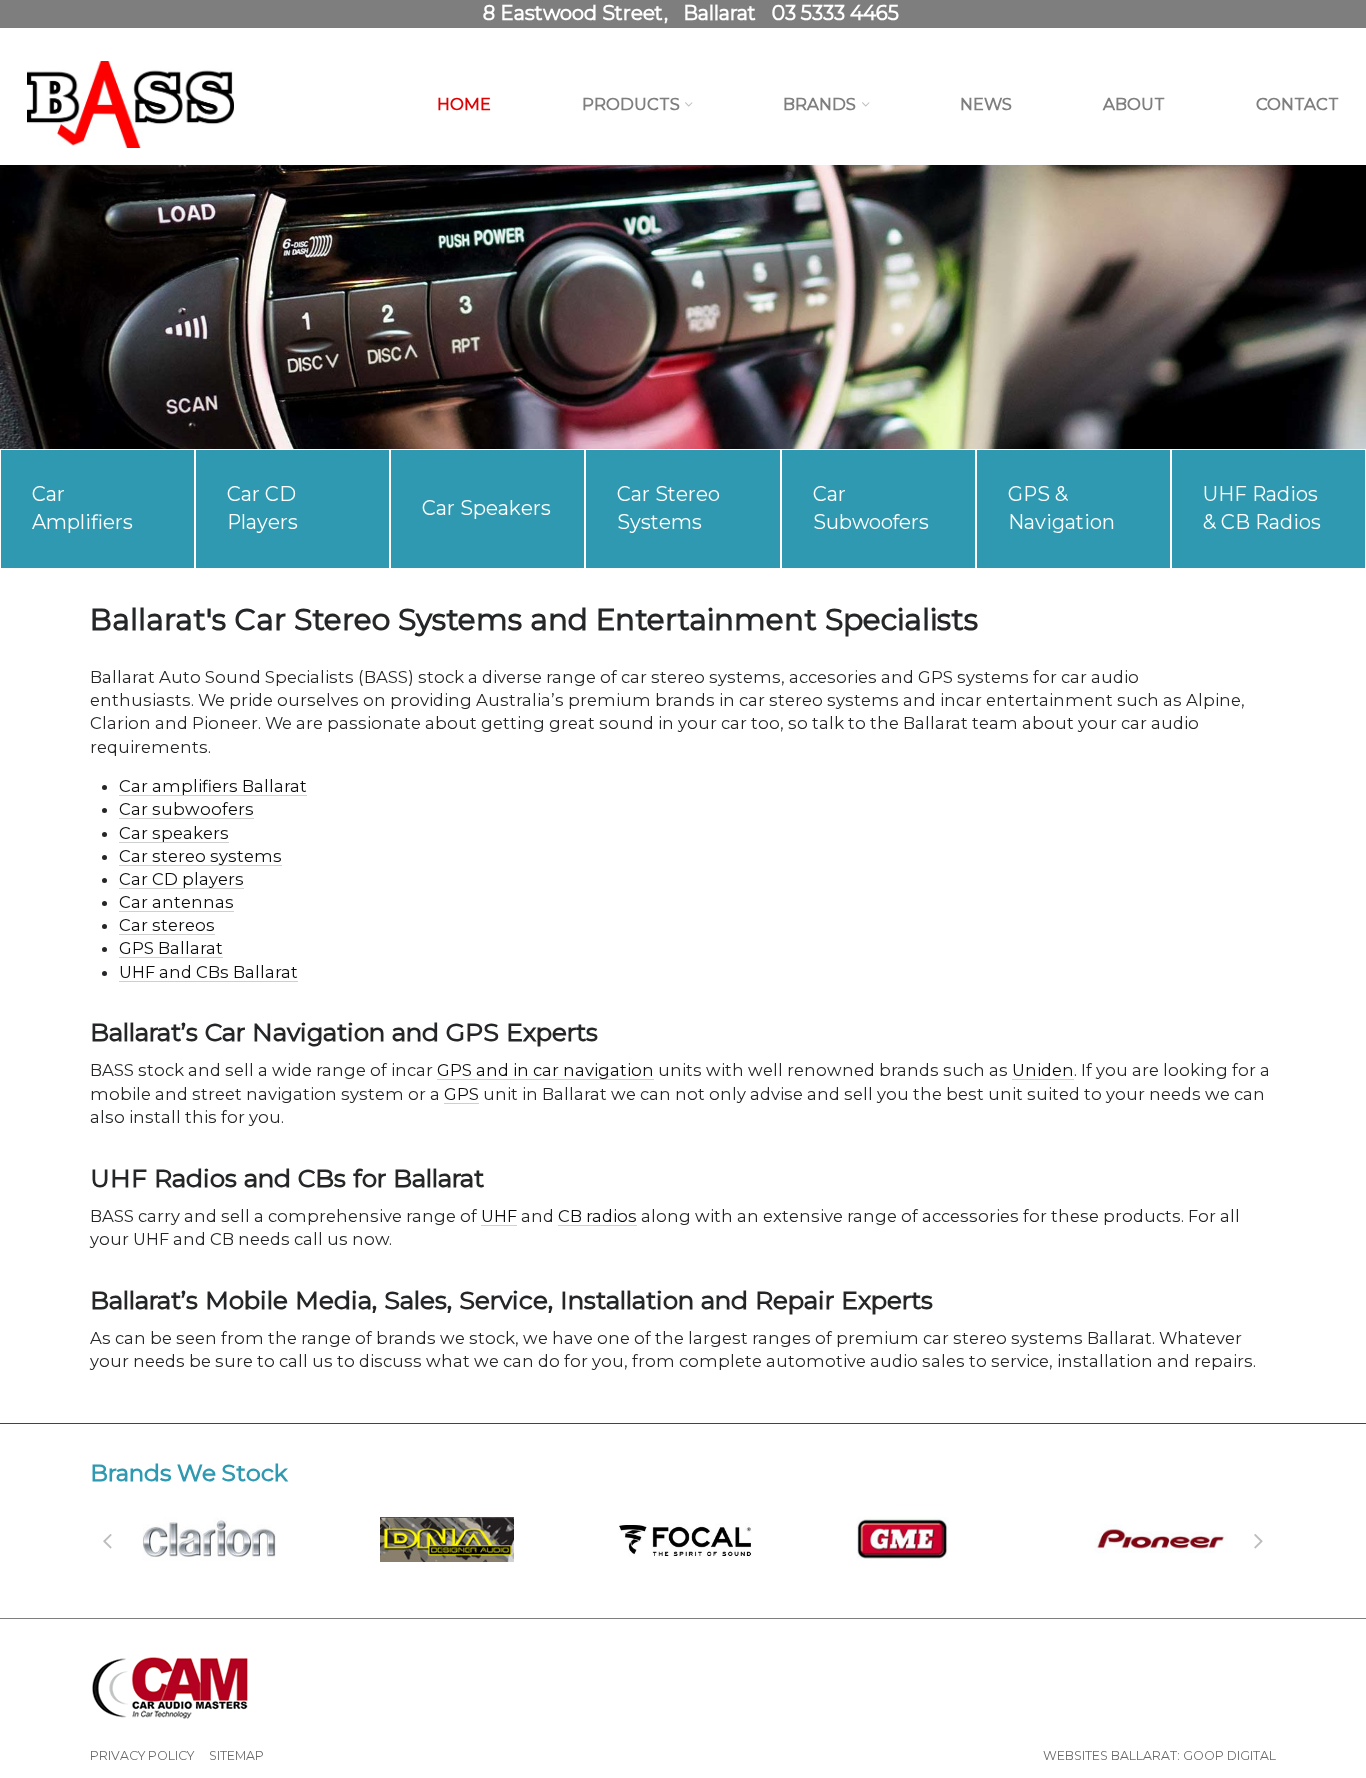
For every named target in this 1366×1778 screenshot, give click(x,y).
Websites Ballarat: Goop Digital (1159, 1755)
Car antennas (176, 902)
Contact (1297, 104)
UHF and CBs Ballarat (208, 972)
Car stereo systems (200, 856)
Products (631, 104)
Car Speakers (486, 508)
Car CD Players (262, 508)
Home (464, 104)
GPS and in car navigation (545, 1070)
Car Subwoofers (871, 508)
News (986, 104)
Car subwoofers (186, 809)
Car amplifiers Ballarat (213, 786)
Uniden (1043, 1070)
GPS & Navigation (1061, 508)
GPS (461, 1094)
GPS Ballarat (171, 948)
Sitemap (236, 1755)
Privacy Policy (142, 1755)
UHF (499, 1216)
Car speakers (174, 833)
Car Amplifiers (82, 508)
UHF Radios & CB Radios (1262, 508)
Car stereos (167, 925)
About (1134, 104)
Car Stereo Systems (668, 508)
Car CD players (181, 879)
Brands (819, 104)
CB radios (597, 1216)
